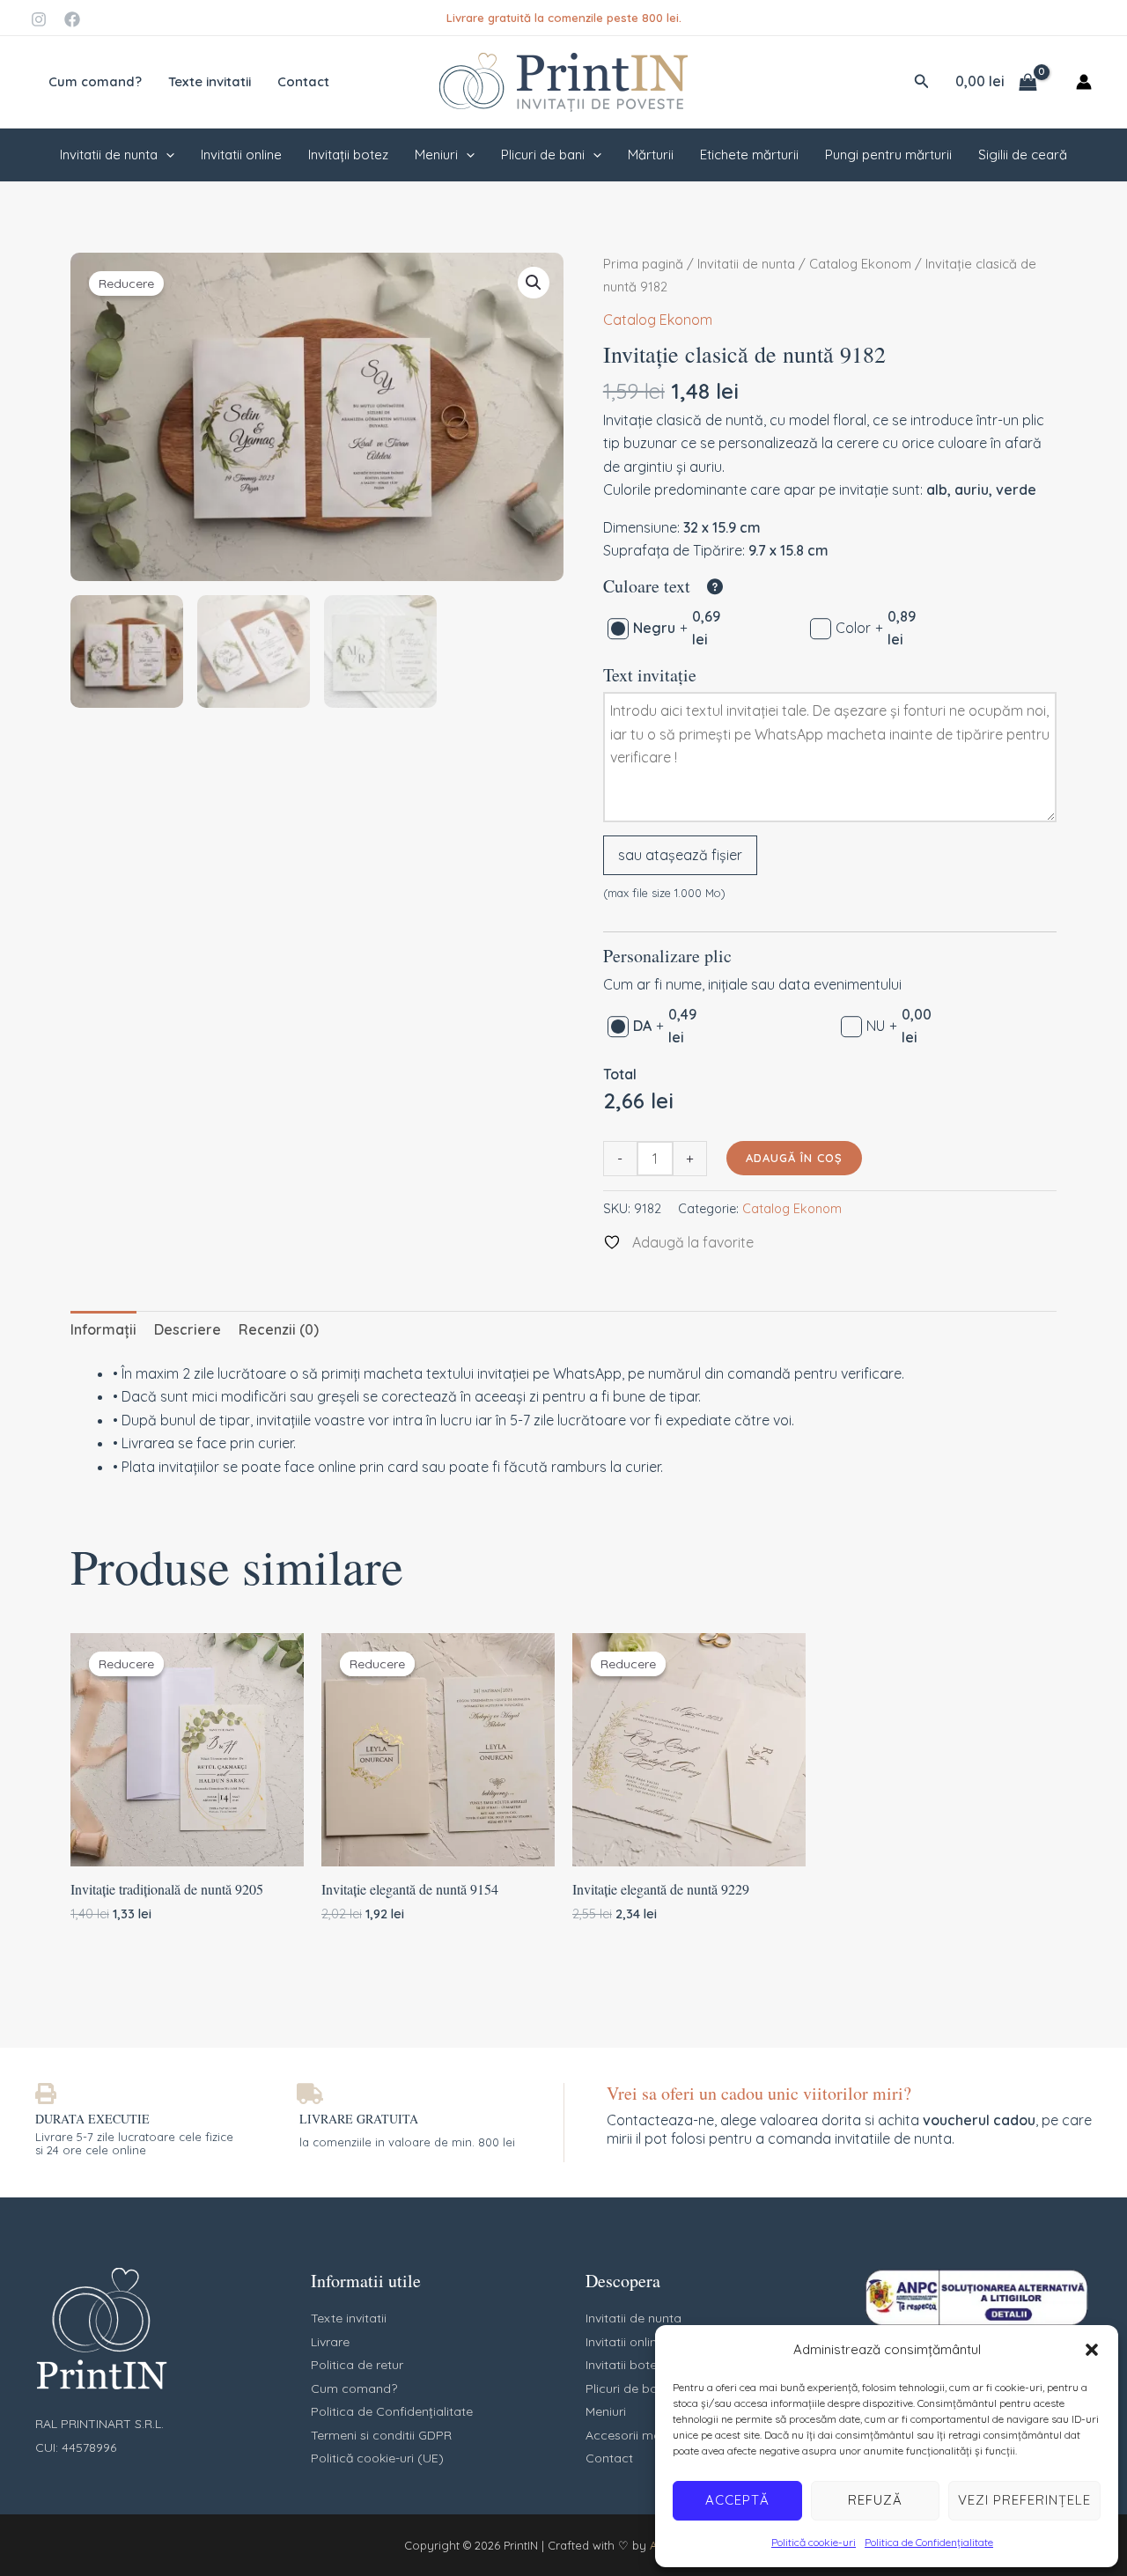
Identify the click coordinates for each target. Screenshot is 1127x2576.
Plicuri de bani (543, 155)
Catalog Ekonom (860, 264)
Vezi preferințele (1024, 2500)
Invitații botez (348, 155)
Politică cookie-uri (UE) (377, 2458)
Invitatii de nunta (109, 155)
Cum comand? (95, 81)
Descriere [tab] (188, 1329)
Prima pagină (643, 264)
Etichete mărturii (749, 155)
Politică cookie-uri (814, 2542)
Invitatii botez (624, 2365)
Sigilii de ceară (1023, 155)
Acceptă (737, 2500)
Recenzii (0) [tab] (279, 1329)
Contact (303, 81)
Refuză (875, 2500)
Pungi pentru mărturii (888, 155)
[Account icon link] (1084, 82)
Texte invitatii (210, 81)
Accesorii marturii (636, 2435)
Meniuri (436, 155)
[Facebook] (72, 19)
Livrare (330, 2342)
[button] (1092, 2350)
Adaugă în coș (794, 1158)
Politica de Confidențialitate (929, 2542)
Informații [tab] (103, 1329)
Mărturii (651, 155)
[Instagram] (39, 19)
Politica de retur (357, 2365)
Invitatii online (241, 155)
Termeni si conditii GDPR (381, 2435)
